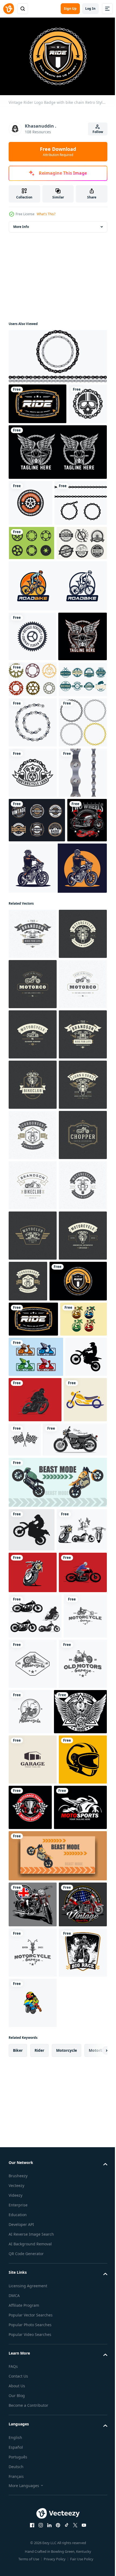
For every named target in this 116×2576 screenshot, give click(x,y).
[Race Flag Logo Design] (70, 2176)
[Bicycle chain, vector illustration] (35, 587)
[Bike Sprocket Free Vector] (32, 627)
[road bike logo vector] (57, 704)
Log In (90, 9)
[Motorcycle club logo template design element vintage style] (33, 1283)
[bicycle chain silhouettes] (57, 353)
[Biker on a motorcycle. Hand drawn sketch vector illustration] (30, 2528)
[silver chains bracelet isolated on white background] (33, 927)
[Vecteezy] (9, 9)
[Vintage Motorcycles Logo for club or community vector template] (33, 1027)
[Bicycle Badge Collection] (34, 661)
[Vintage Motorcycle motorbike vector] (34, 2355)
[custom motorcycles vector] (57, 1217)
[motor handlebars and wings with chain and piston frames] (33, 805)
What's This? (46, 214)
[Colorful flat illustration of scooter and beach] (32, 2056)
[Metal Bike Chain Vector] (33, 1077)
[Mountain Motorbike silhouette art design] (29, 2134)
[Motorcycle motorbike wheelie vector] (57, 2264)
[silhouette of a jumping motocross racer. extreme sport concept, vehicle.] (32, 2312)
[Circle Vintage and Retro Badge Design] (37, 1125)
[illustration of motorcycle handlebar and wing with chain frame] (57, 490)
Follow (98, 132)
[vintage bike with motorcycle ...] (28, 1169)
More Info (21, 224)
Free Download (58, 151)
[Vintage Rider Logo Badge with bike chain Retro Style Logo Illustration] (37, 401)
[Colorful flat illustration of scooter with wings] (36, 2093)
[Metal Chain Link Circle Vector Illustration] (33, 977)
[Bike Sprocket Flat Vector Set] (33, 847)
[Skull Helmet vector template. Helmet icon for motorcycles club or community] (28, 442)
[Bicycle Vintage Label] (33, 883)
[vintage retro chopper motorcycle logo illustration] (30, 2182)
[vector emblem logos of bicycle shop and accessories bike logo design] (30, 541)
